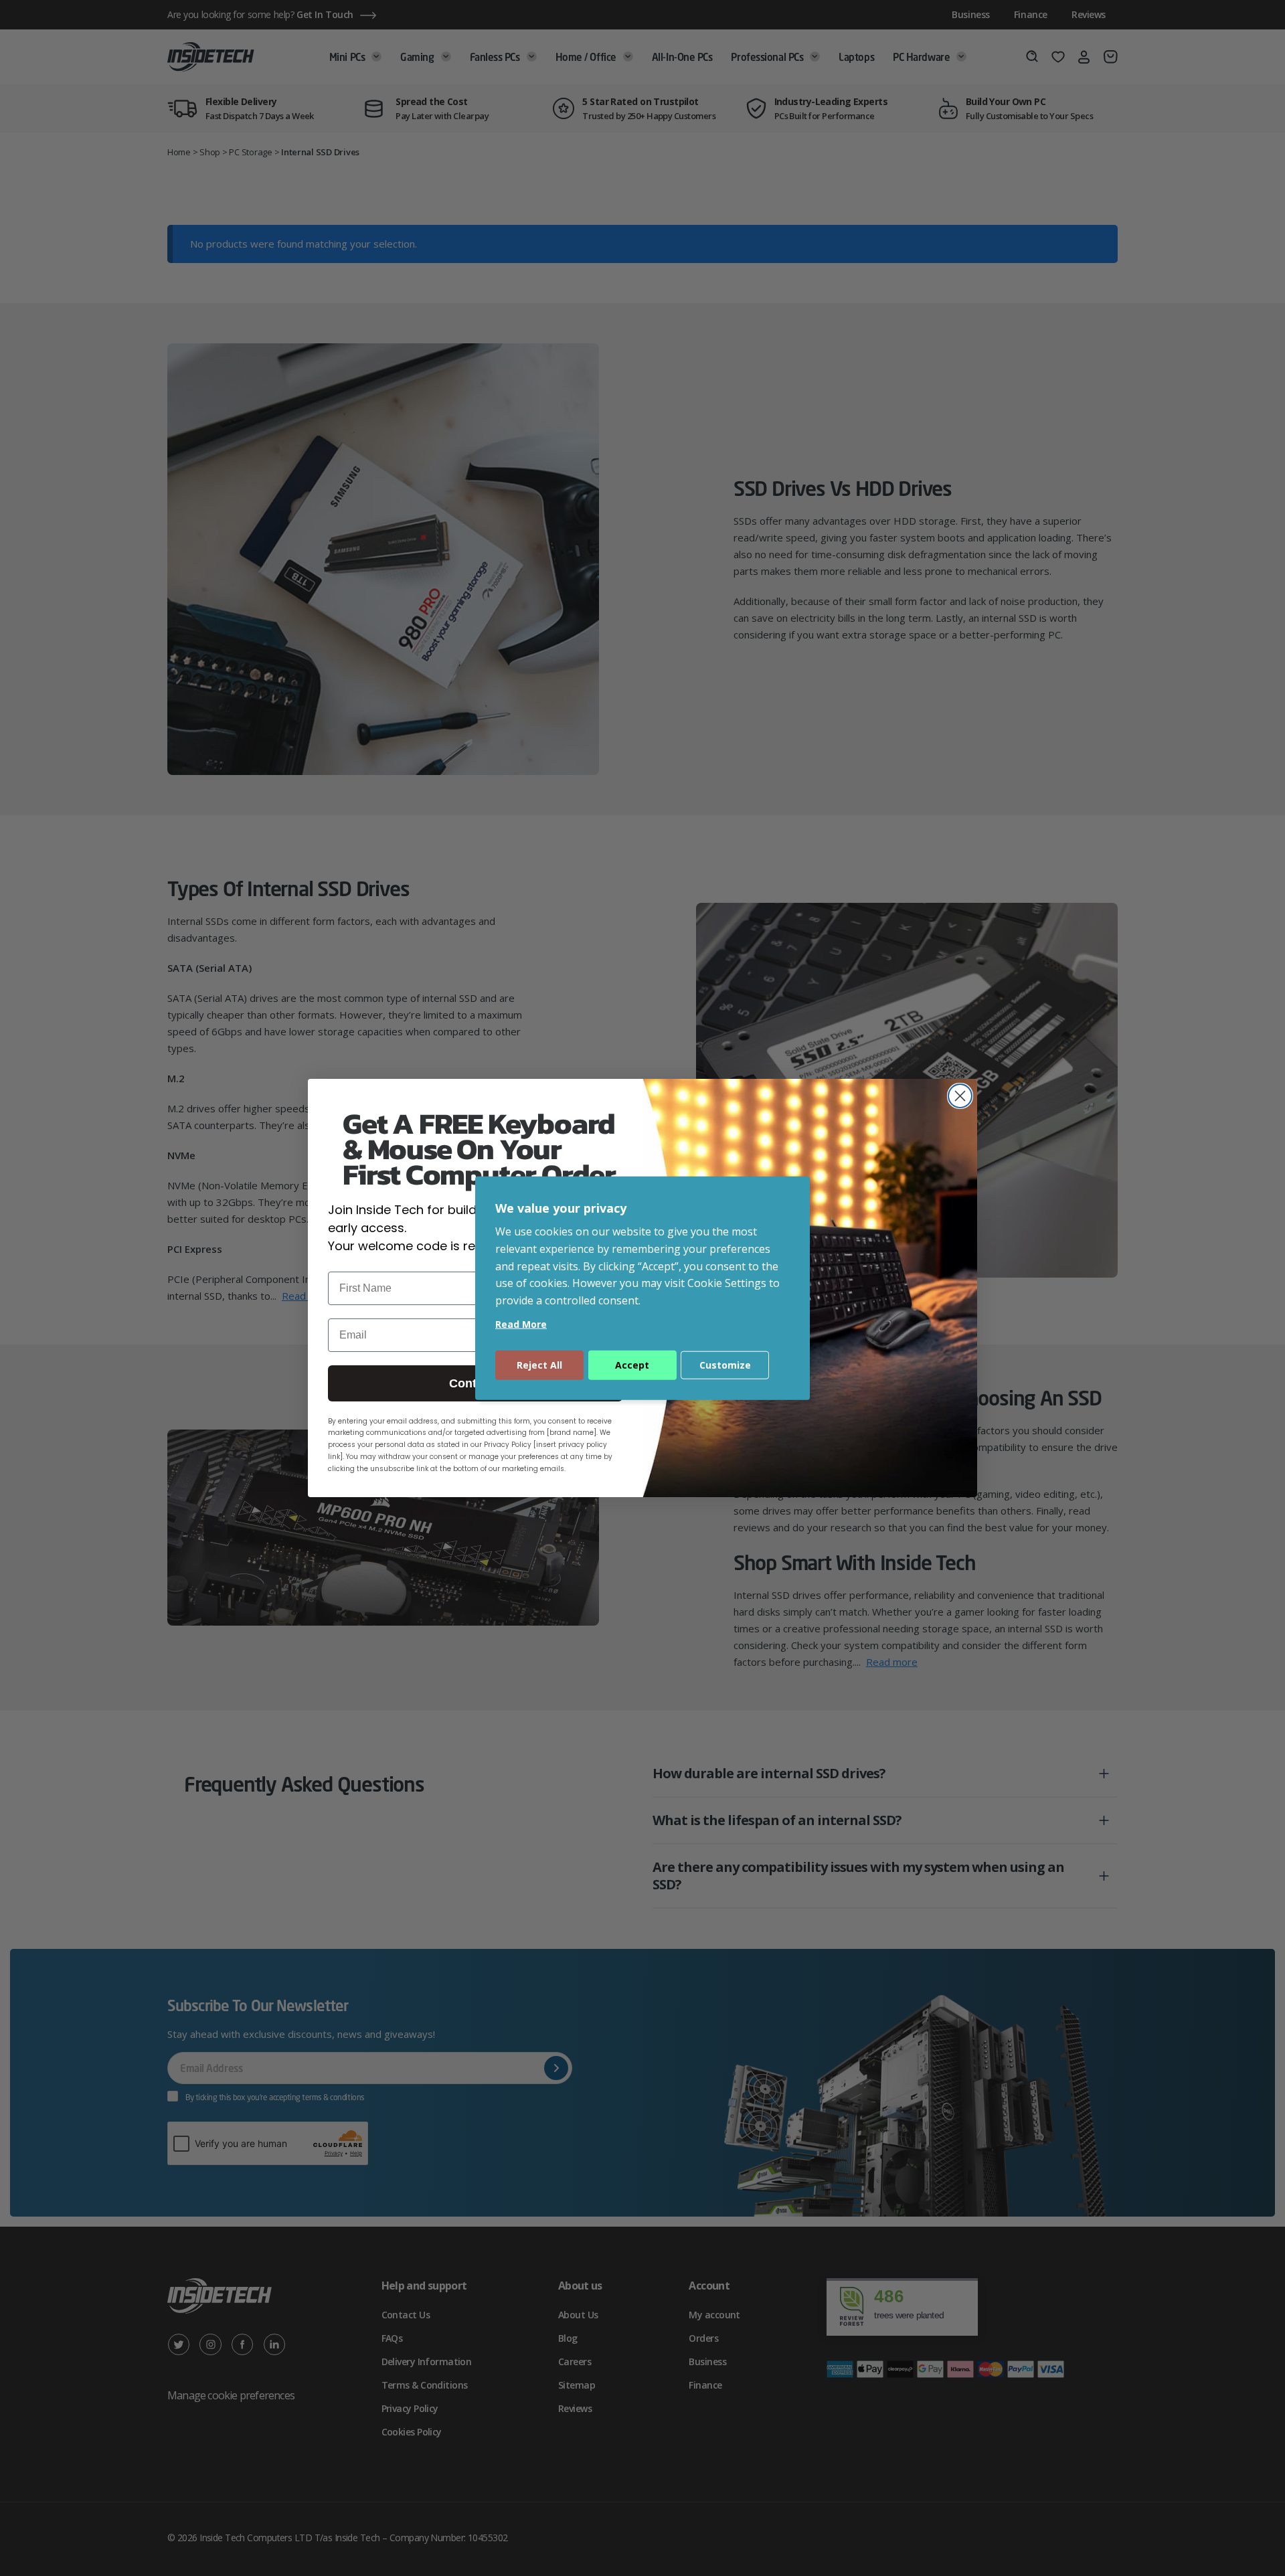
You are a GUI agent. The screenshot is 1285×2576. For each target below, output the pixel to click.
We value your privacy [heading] (561, 1207)
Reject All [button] (539, 1365)
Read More (521, 1324)
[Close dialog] (960, 1096)
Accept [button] (632, 1365)
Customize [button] (725, 1365)
